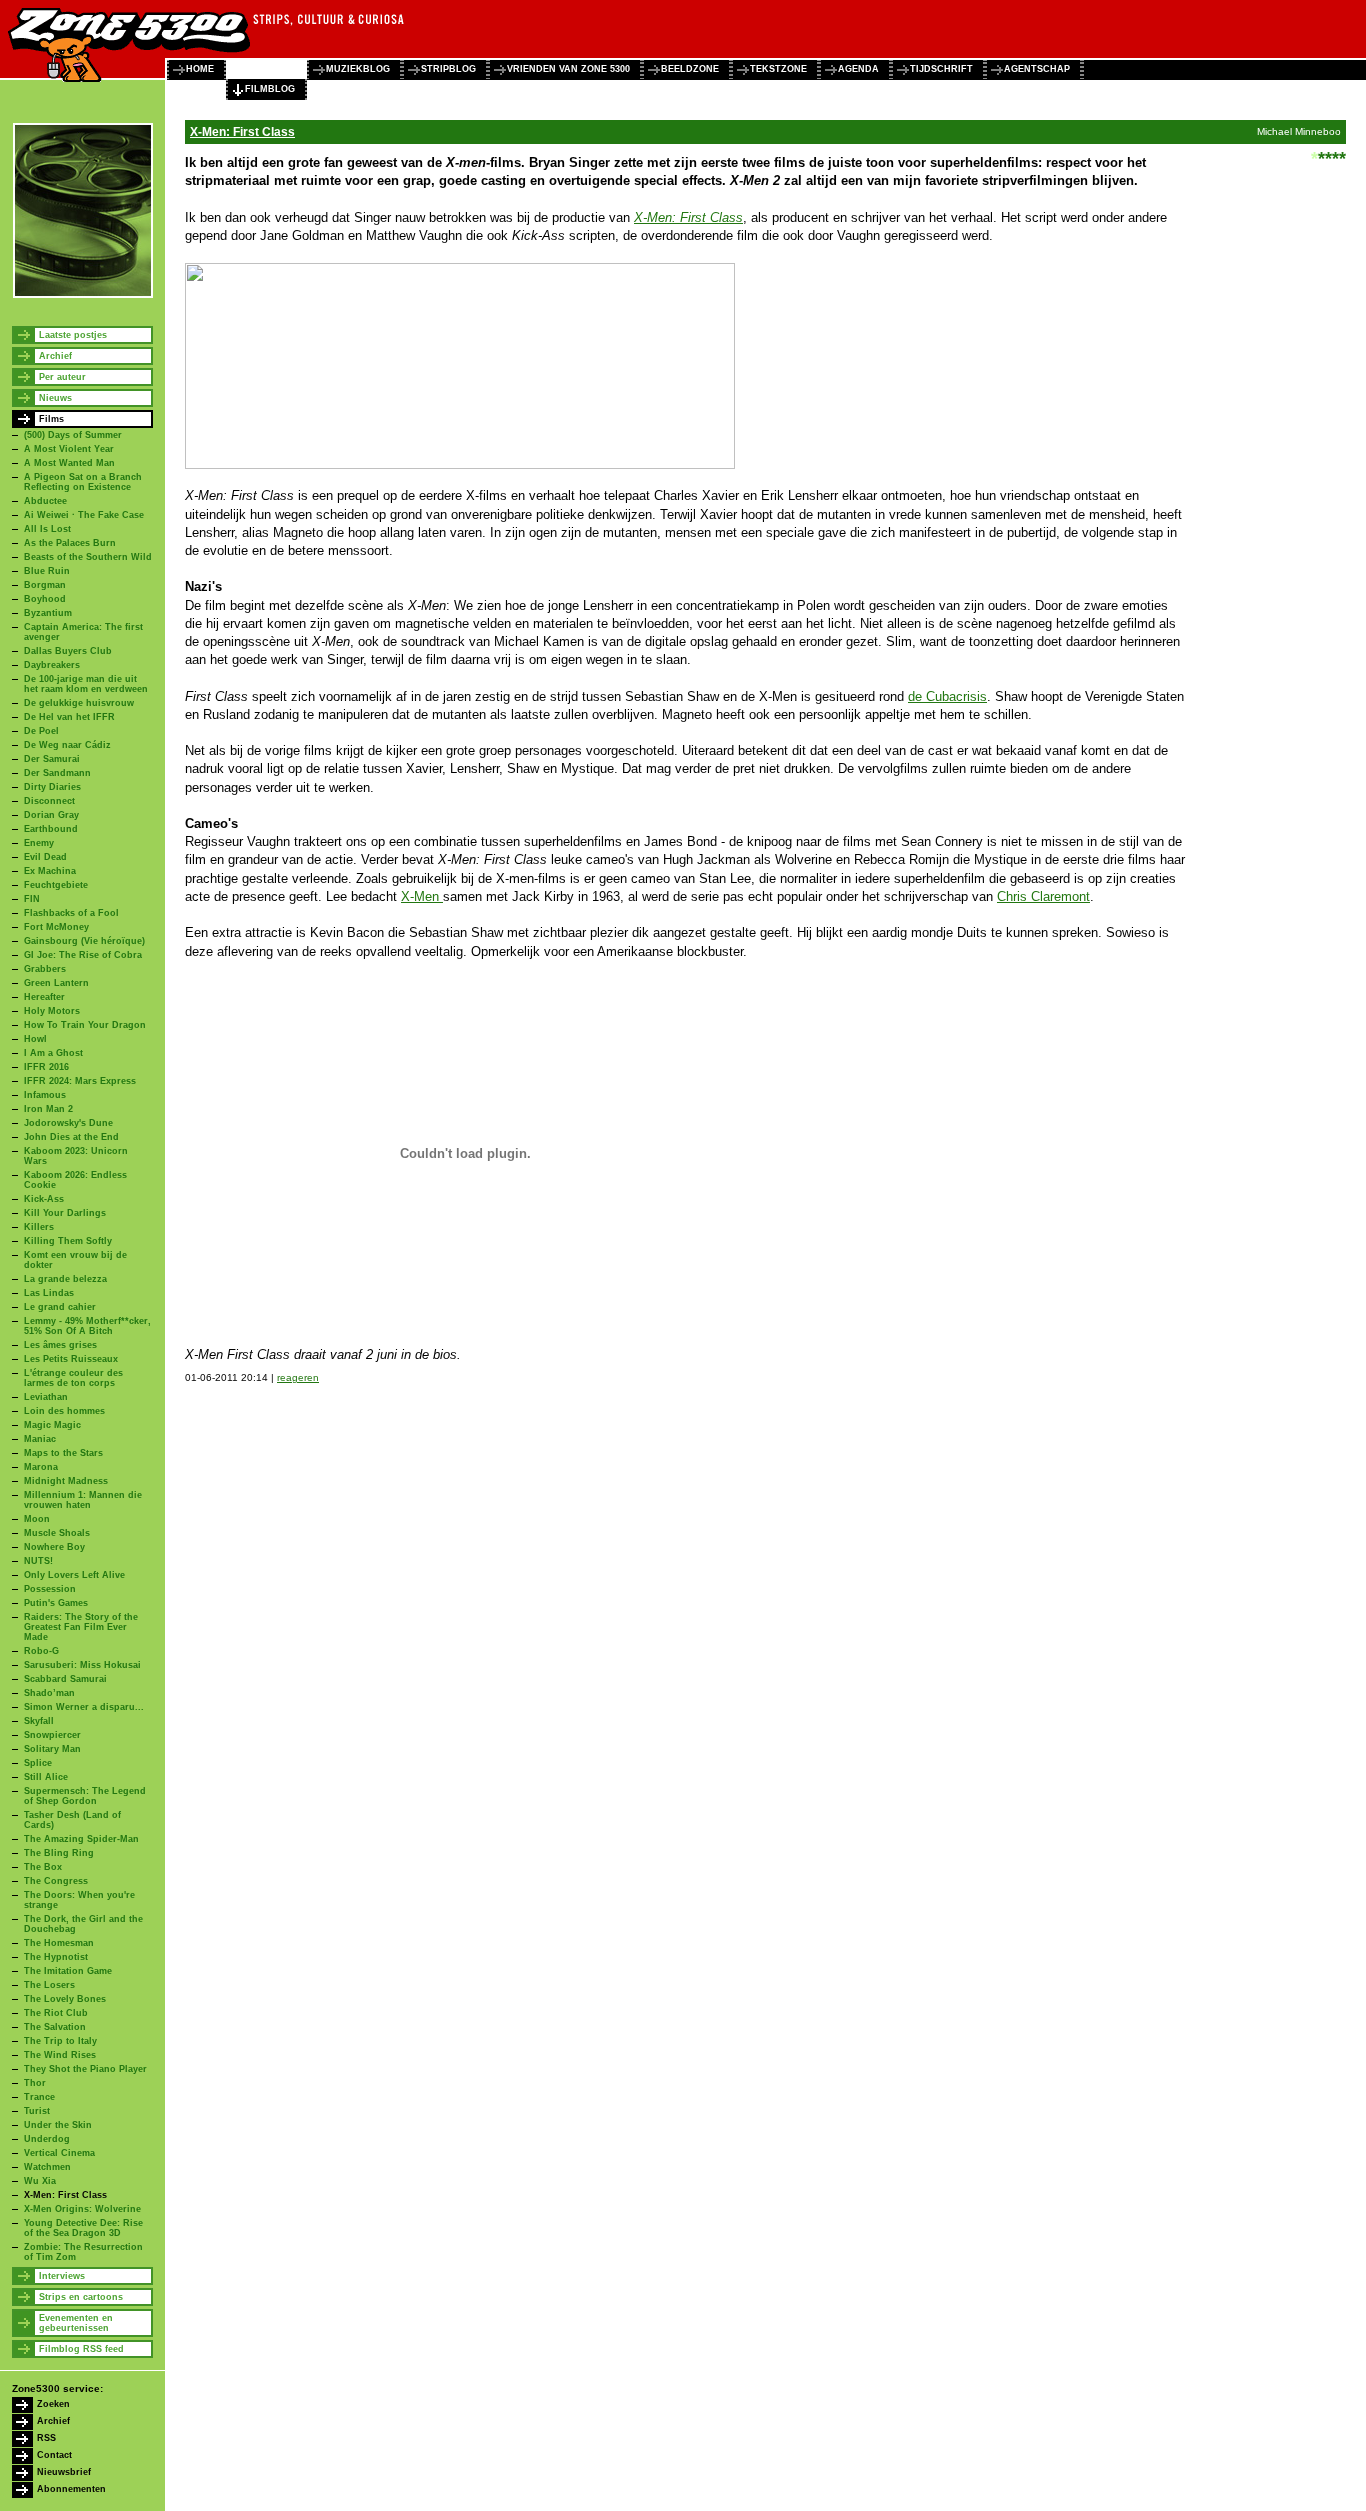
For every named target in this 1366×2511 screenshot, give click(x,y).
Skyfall (39, 1721)
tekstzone (778, 69)
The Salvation (55, 2027)
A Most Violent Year (69, 449)
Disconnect (49, 801)
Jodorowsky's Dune (68, 1123)
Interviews (62, 2276)
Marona (41, 1467)
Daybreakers (52, 665)
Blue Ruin (47, 571)
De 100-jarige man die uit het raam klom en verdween (86, 684)
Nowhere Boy (54, 1547)
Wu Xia (40, 2181)
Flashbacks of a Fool (71, 913)
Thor (35, 2083)
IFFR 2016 (46, 1067)
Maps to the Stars (63, 1453)
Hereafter (44, 997)
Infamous (45, 1095)
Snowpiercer (52, 1735)
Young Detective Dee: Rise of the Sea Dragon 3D (83, 2228)
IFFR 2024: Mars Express (80, 1081)
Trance (39, 2097)
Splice (38, 1763)
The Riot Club (56, 2013)
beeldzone (690, 69)
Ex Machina (50, 871)
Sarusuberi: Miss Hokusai (82, 1665)
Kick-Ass (44, 1199)
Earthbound (51, 829)
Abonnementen (71, 2489)
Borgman (45, 585)
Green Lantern (56, 983)
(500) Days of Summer (73, 435)
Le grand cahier (60, 1307)
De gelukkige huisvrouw (79, 703)
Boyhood (45, 599)
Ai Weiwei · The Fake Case (84, 515)
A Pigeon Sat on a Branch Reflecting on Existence (83, 482)
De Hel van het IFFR (69, 717)
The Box (43, 1867)
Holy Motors (52, 1011)
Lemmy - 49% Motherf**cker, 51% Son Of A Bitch (87, 1326)
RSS (46, 2438)
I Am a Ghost (53, 1053)
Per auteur (62, 377)
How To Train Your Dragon (85, 1025)
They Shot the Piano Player (85, 2069)
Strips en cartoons (81, 2297)
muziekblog (358, 69)
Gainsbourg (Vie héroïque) (84, 941)
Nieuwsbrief (64, 2472)
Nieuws (55, 398)
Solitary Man (52, 1749)
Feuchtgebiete (56, 885)
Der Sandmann (57, 773)
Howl (35, 1039)
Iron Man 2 (48, 1109)
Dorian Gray (51, 815)
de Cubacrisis (947, 696)
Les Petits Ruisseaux (71, 1359)
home (200, 69)
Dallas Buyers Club (68, 651)
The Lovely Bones (65, 1999)
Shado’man (49, 1693)
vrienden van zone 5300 (568, 69)
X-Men (422, 896)
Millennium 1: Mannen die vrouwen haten (83, 1500)
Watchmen (47, 2167)
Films (51, 419)
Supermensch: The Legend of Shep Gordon (85, 1796)
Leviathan (46, 1397)
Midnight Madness (66, 1481)
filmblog (270, 89)
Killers (39, 1227)
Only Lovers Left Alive (74, 1575)
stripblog (448, 69)
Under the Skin (58, 2125)
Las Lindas (49, 1293)
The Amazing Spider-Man (81, 1839)
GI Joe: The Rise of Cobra (83, 955)
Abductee (45, 501)
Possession (50, 1589)
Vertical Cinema (59, 2153)
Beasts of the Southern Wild (88, 557)
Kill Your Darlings (65, 1213)
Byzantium (48, 613)
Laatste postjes (73, 335)
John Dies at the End (71, 1137)
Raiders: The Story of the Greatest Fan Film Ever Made (81, 1627)
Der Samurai (52, 759)
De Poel (41, 731)
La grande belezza (65, 1279)
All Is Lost (47, 529)
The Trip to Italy (60, 2041)
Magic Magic (52, 1425)
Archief (55, 356)
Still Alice (46, 1777)
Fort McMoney (56, 927)
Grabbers (45, 969)
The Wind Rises (60, 2055)
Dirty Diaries (52, 787)
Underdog (47, 2139)
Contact (54, 2455)
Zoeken (53, 2404)
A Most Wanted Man (69, 463)
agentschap (1037, 69)
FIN (32, 899)
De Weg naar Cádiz (67, 745)
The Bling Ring (59, 1853)
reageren (298, 1377)
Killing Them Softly (68, 1241)
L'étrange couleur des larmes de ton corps (73, 1378)
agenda (858, 69)
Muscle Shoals (57, 1533)
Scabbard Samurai (65, 1679)
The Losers (49, 1985)
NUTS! (38, 1561)
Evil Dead (45, 857)
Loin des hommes (64, 1411)
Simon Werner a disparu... (84, 1707)
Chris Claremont (1043, 896)
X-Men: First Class (65, 2195)
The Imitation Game (68, 1971)
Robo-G (41, 1651)
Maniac (40, 1439)
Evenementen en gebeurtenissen (76, 2323)
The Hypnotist (56, 1957)
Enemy (39, 843)
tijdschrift (941, 69)
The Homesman (59, 1943)
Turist (37, 2111)
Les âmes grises (60, 1345)
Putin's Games (56, 1603)
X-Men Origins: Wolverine (82, 2209)
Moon (37, 1519)
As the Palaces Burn (70, 543)
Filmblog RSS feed (81, 2349)
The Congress (56, 1881)
